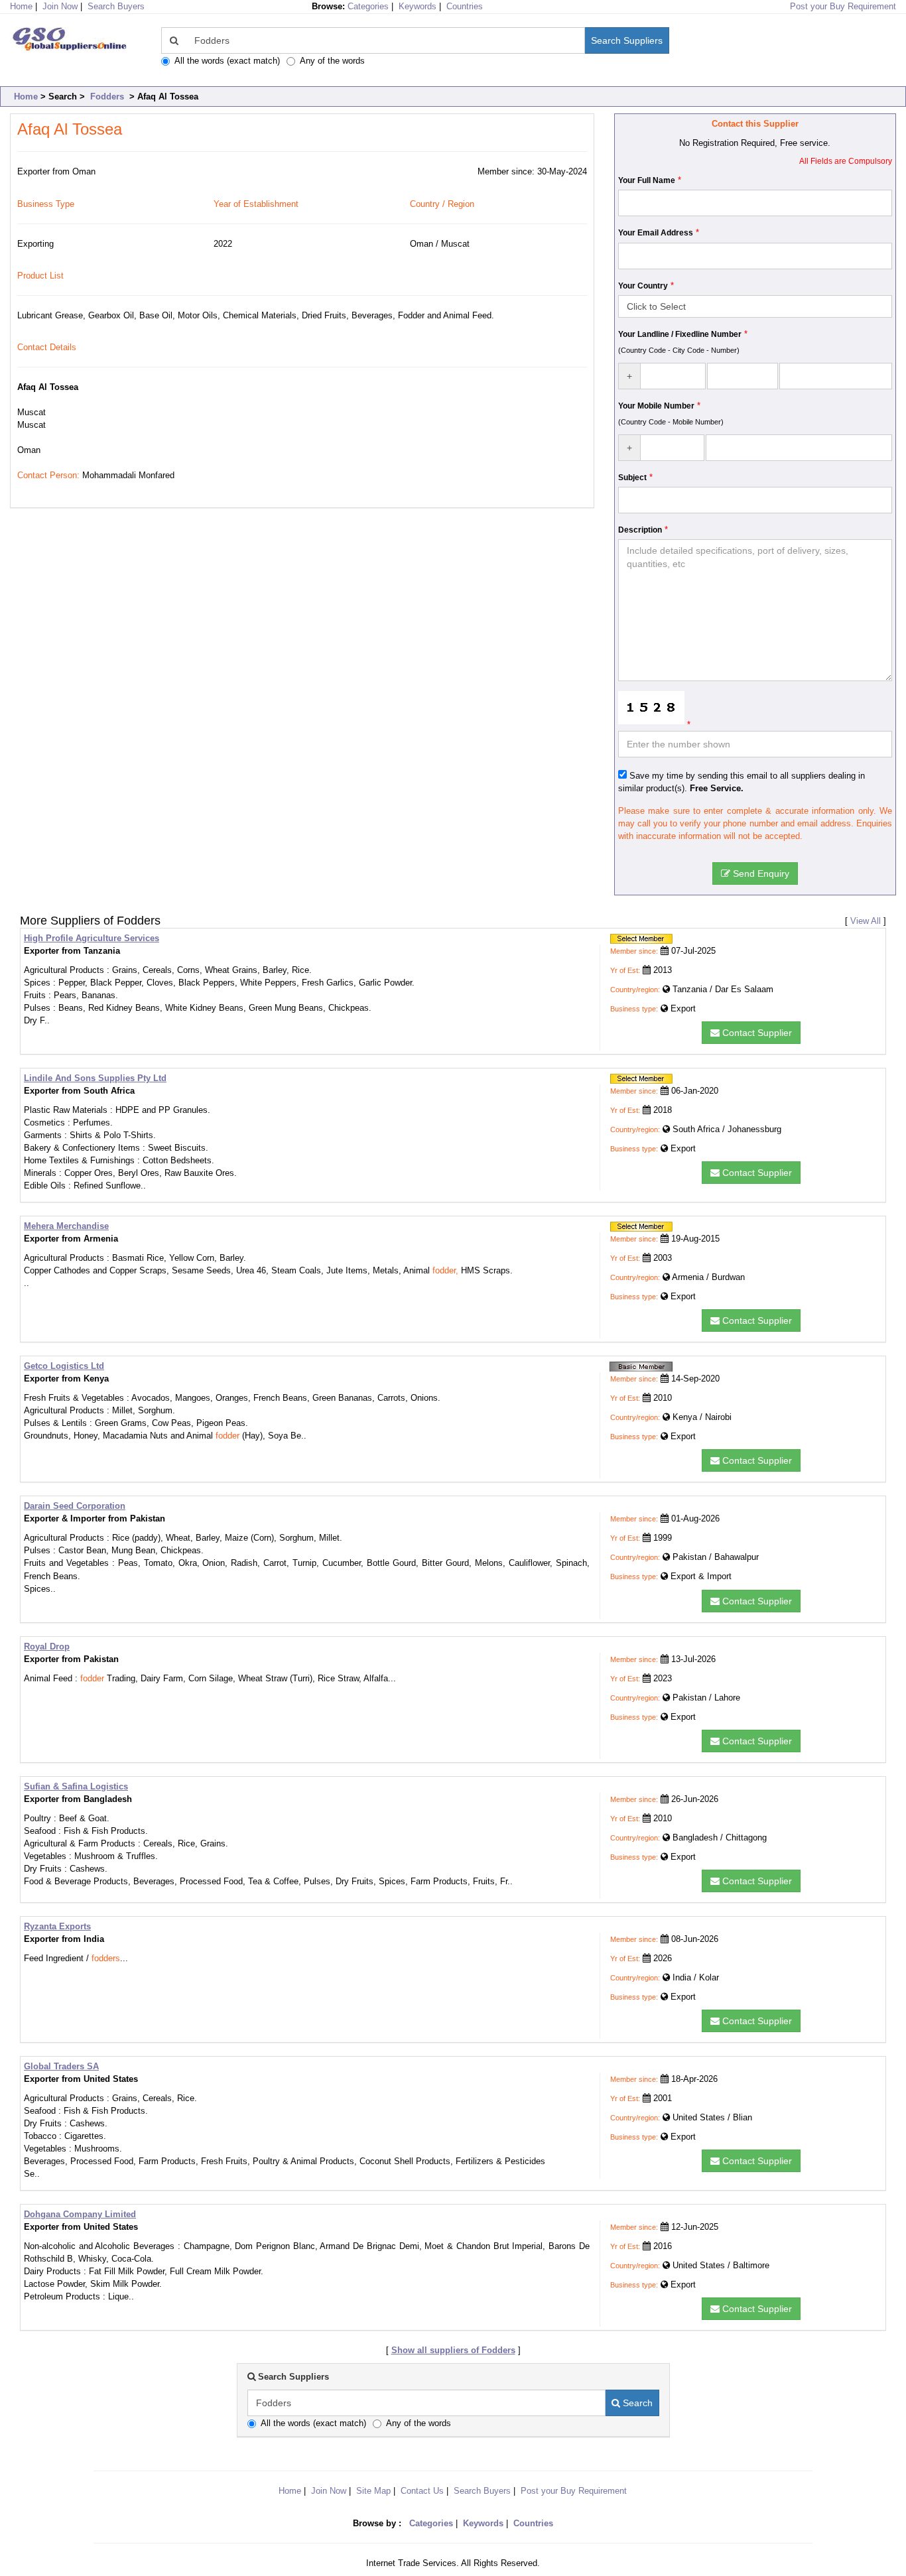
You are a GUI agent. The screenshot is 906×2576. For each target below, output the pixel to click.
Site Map (373, 2491)
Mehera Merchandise (66, 1226)
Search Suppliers (627, 40)
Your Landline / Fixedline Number (680, 334)
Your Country (643, 286)
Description (640, 530)
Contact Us (422, 2491)
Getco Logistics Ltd (64, 1366)
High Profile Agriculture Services (92, 938)
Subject (632, 478)
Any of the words (332, 61)
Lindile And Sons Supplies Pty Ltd (95, 1078)
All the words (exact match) (227, 61)
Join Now (60, 6)
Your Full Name (647, 180)
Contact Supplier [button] (756, 1033)
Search (636, 2403)
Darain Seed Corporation (75, 1506)
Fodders (107, 97)
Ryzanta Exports (57, 1926)
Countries (465, 6)
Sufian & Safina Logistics (76, 1786)
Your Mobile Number (656, 406)
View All (866, 921)
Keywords (418, 6)
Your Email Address (656, 233)
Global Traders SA (61, 2066)
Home (26, 97)
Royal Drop (47, 1646)
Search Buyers (116, 6)
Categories (368, 6)
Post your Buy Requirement (843, 6)
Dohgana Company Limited (80, 2214)
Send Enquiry (760, 873)
